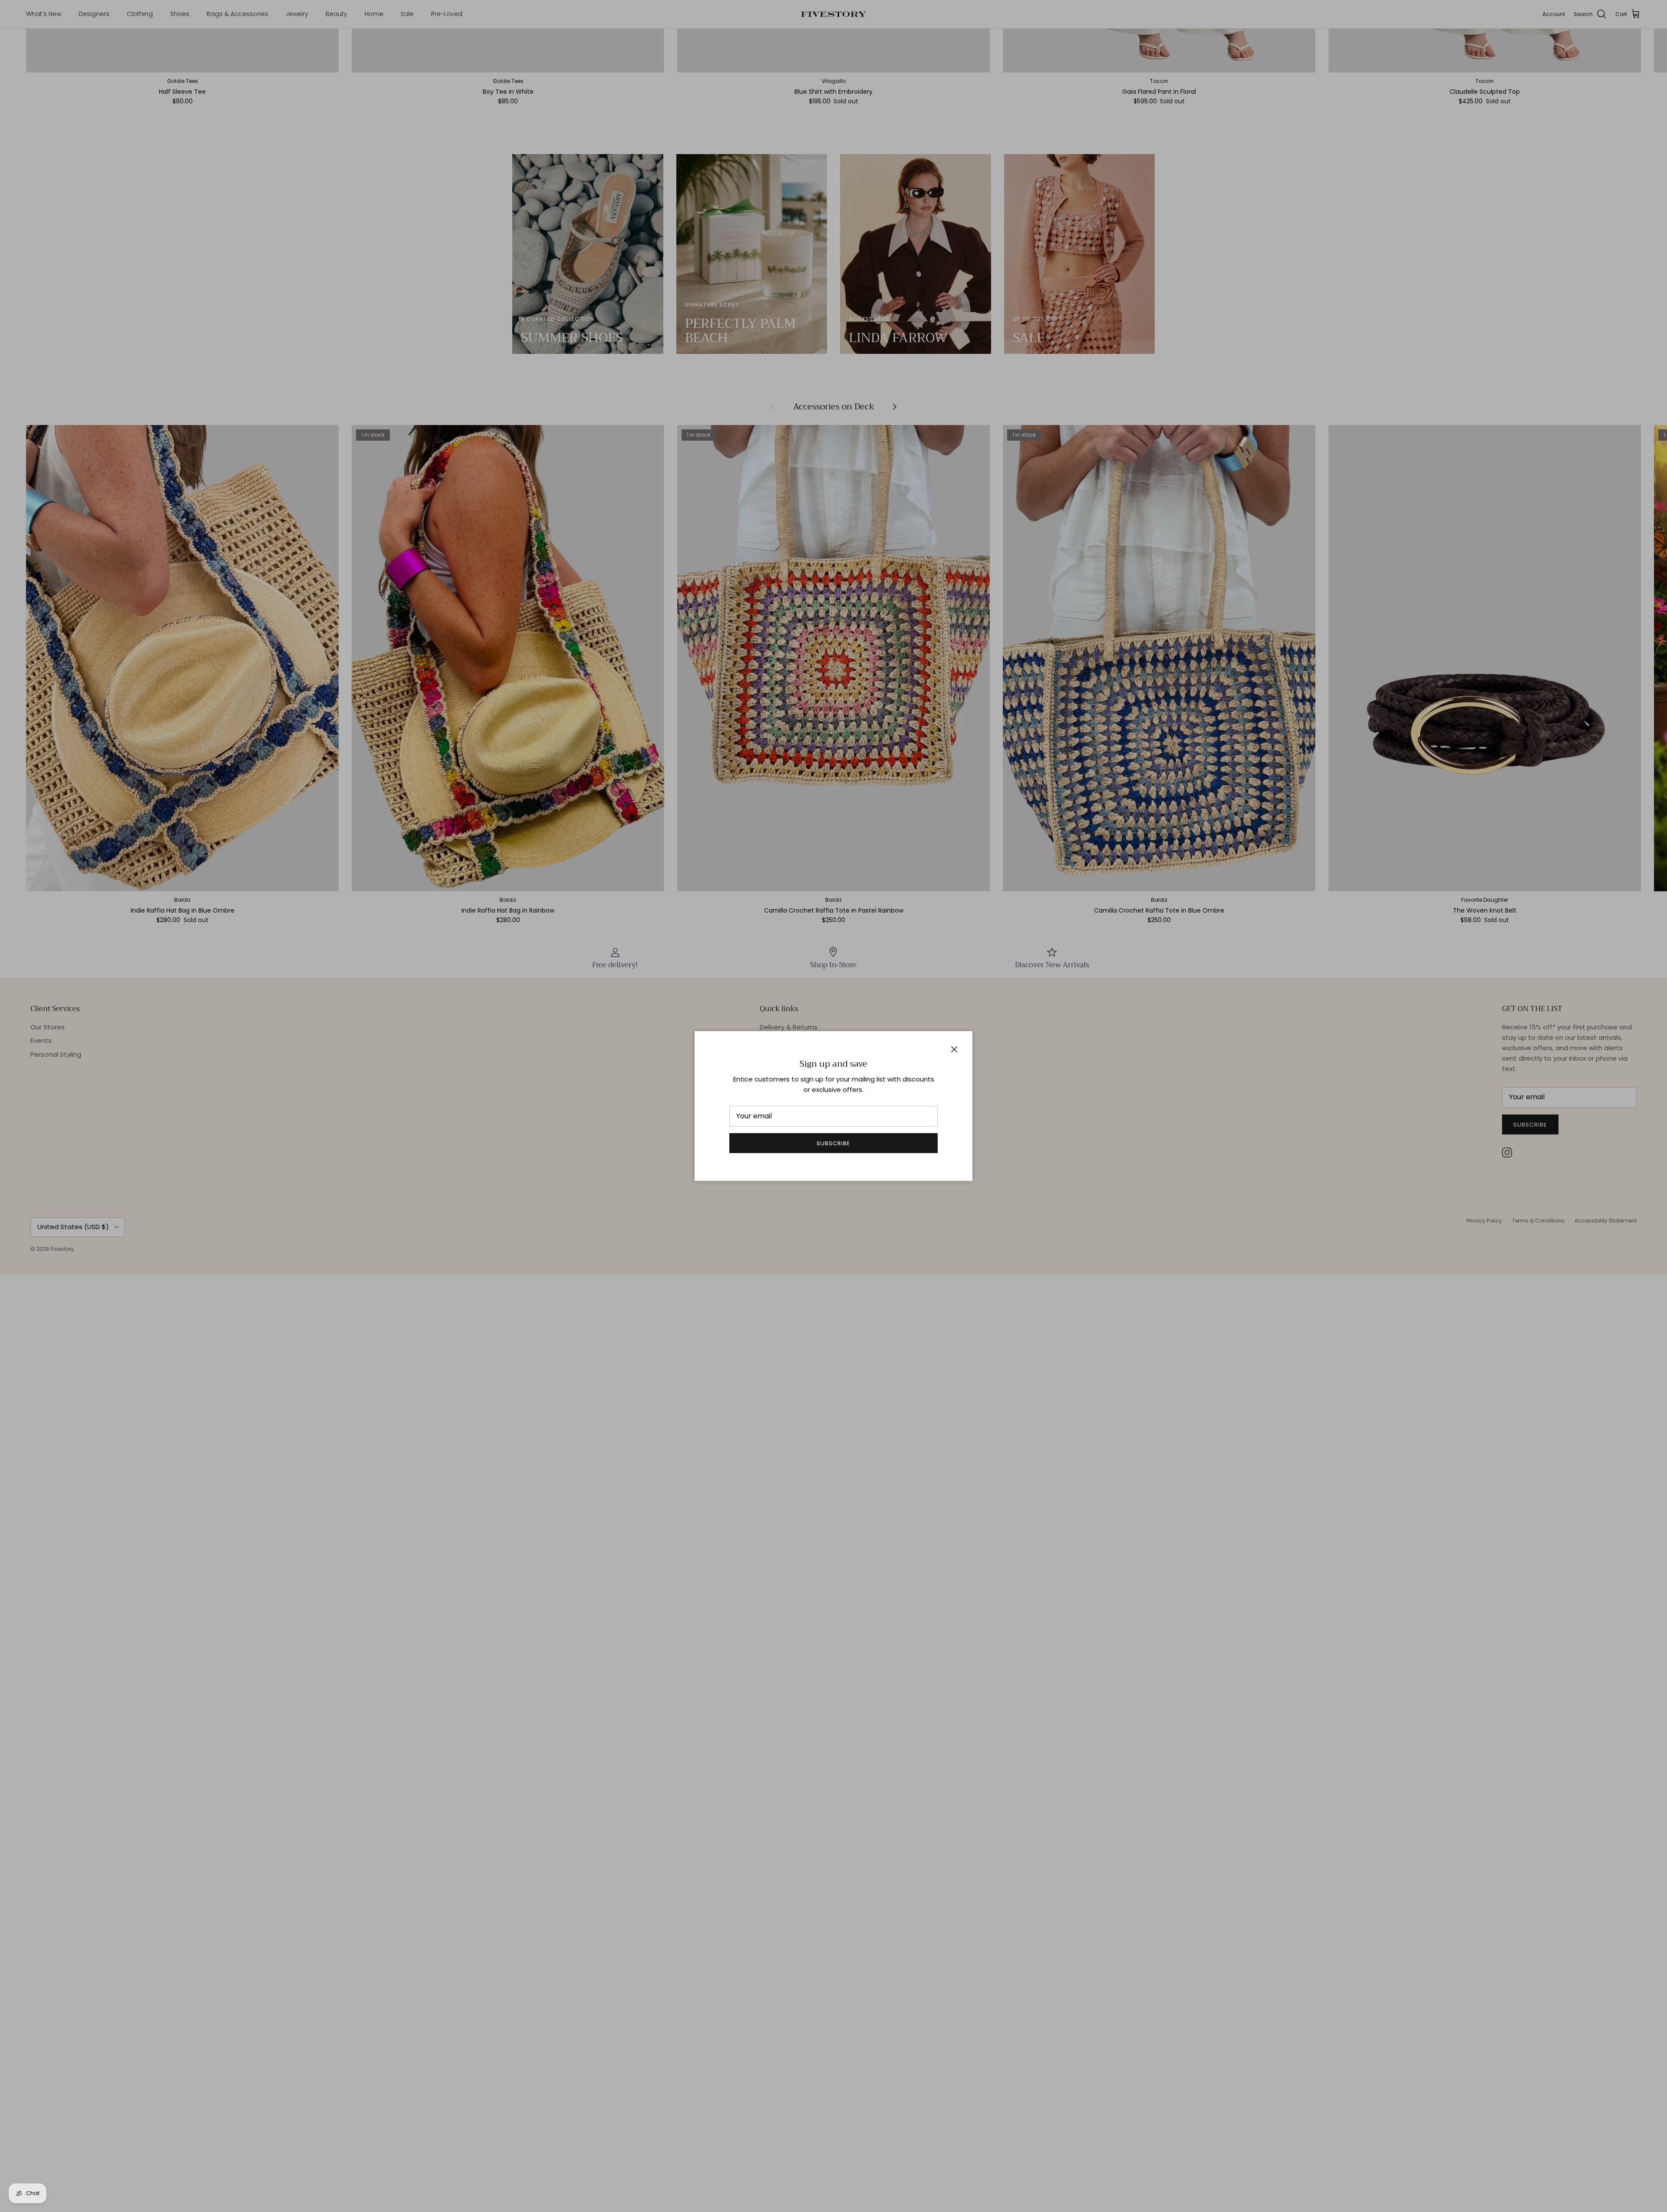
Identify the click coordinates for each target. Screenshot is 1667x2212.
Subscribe (833, 1143)
